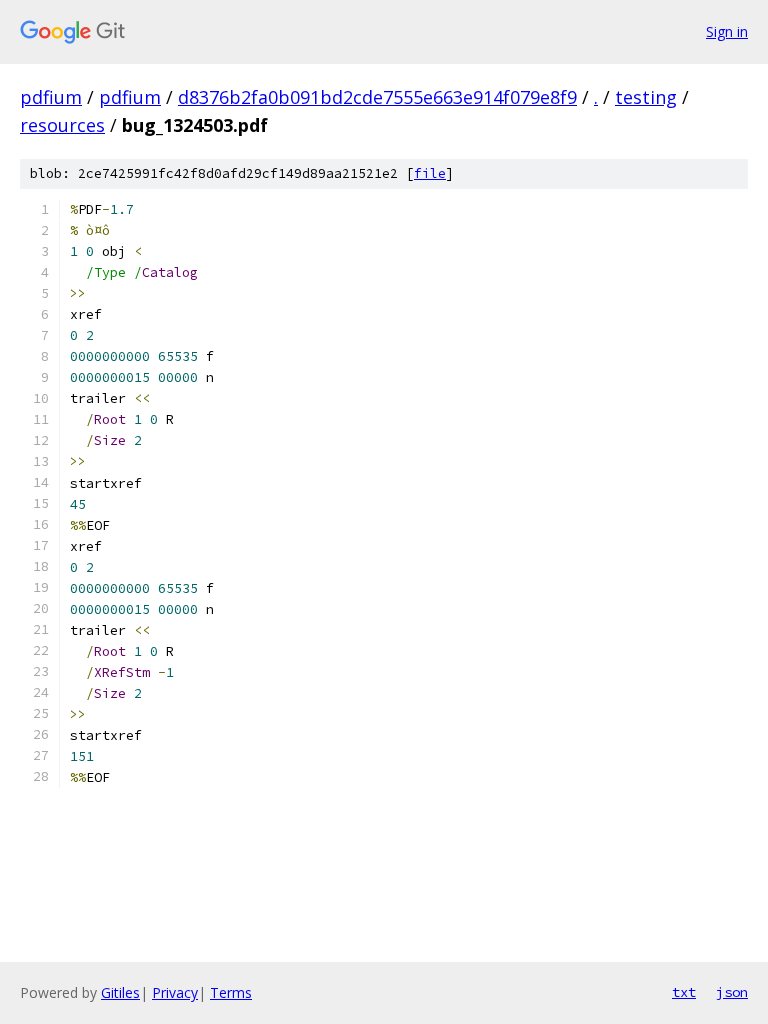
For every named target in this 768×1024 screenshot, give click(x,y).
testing (646, 97)
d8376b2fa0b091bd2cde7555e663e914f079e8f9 (377, 97)
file (430, 173)
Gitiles (120, 992)
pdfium (51, 97)
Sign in (727, 31)
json (732, 992)
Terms (231, 992)
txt (684, 992)
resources (62, 125)
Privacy (175, 992)
